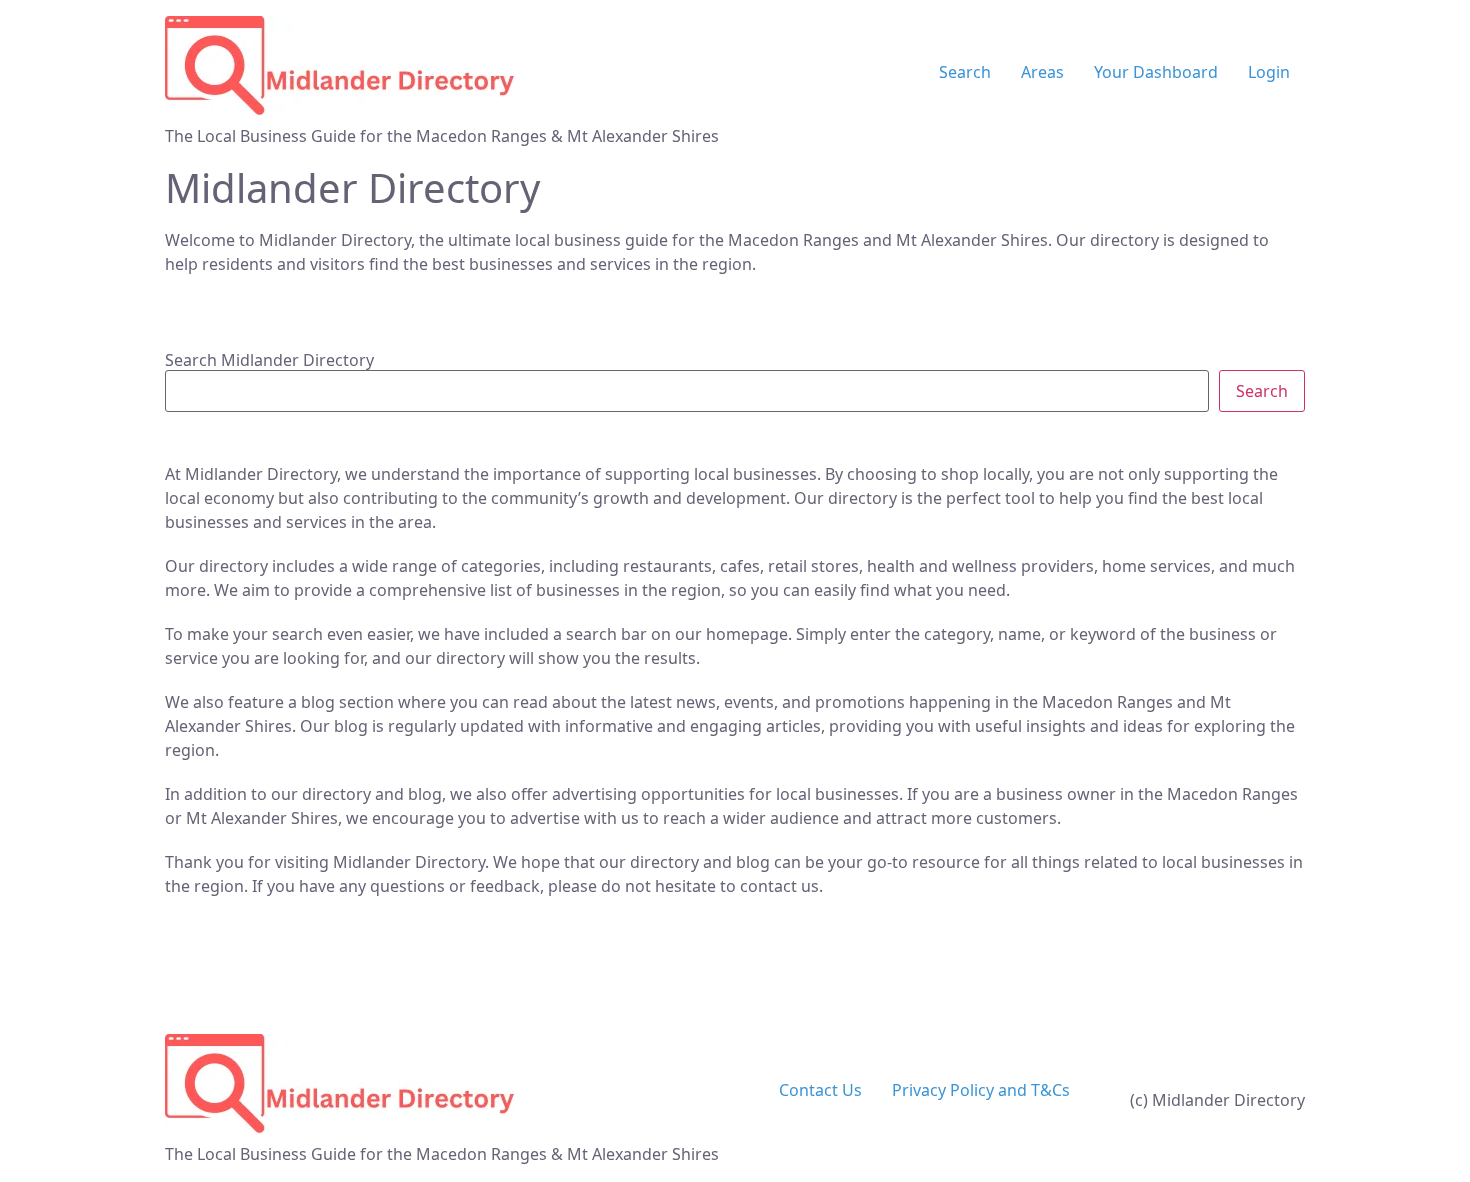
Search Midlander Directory (269, 360)
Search (965, 72)
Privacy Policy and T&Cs (981, 1090)
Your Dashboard (1156, 72)
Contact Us (820, 1090)
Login (1269, 72)
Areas (1042, 72)
